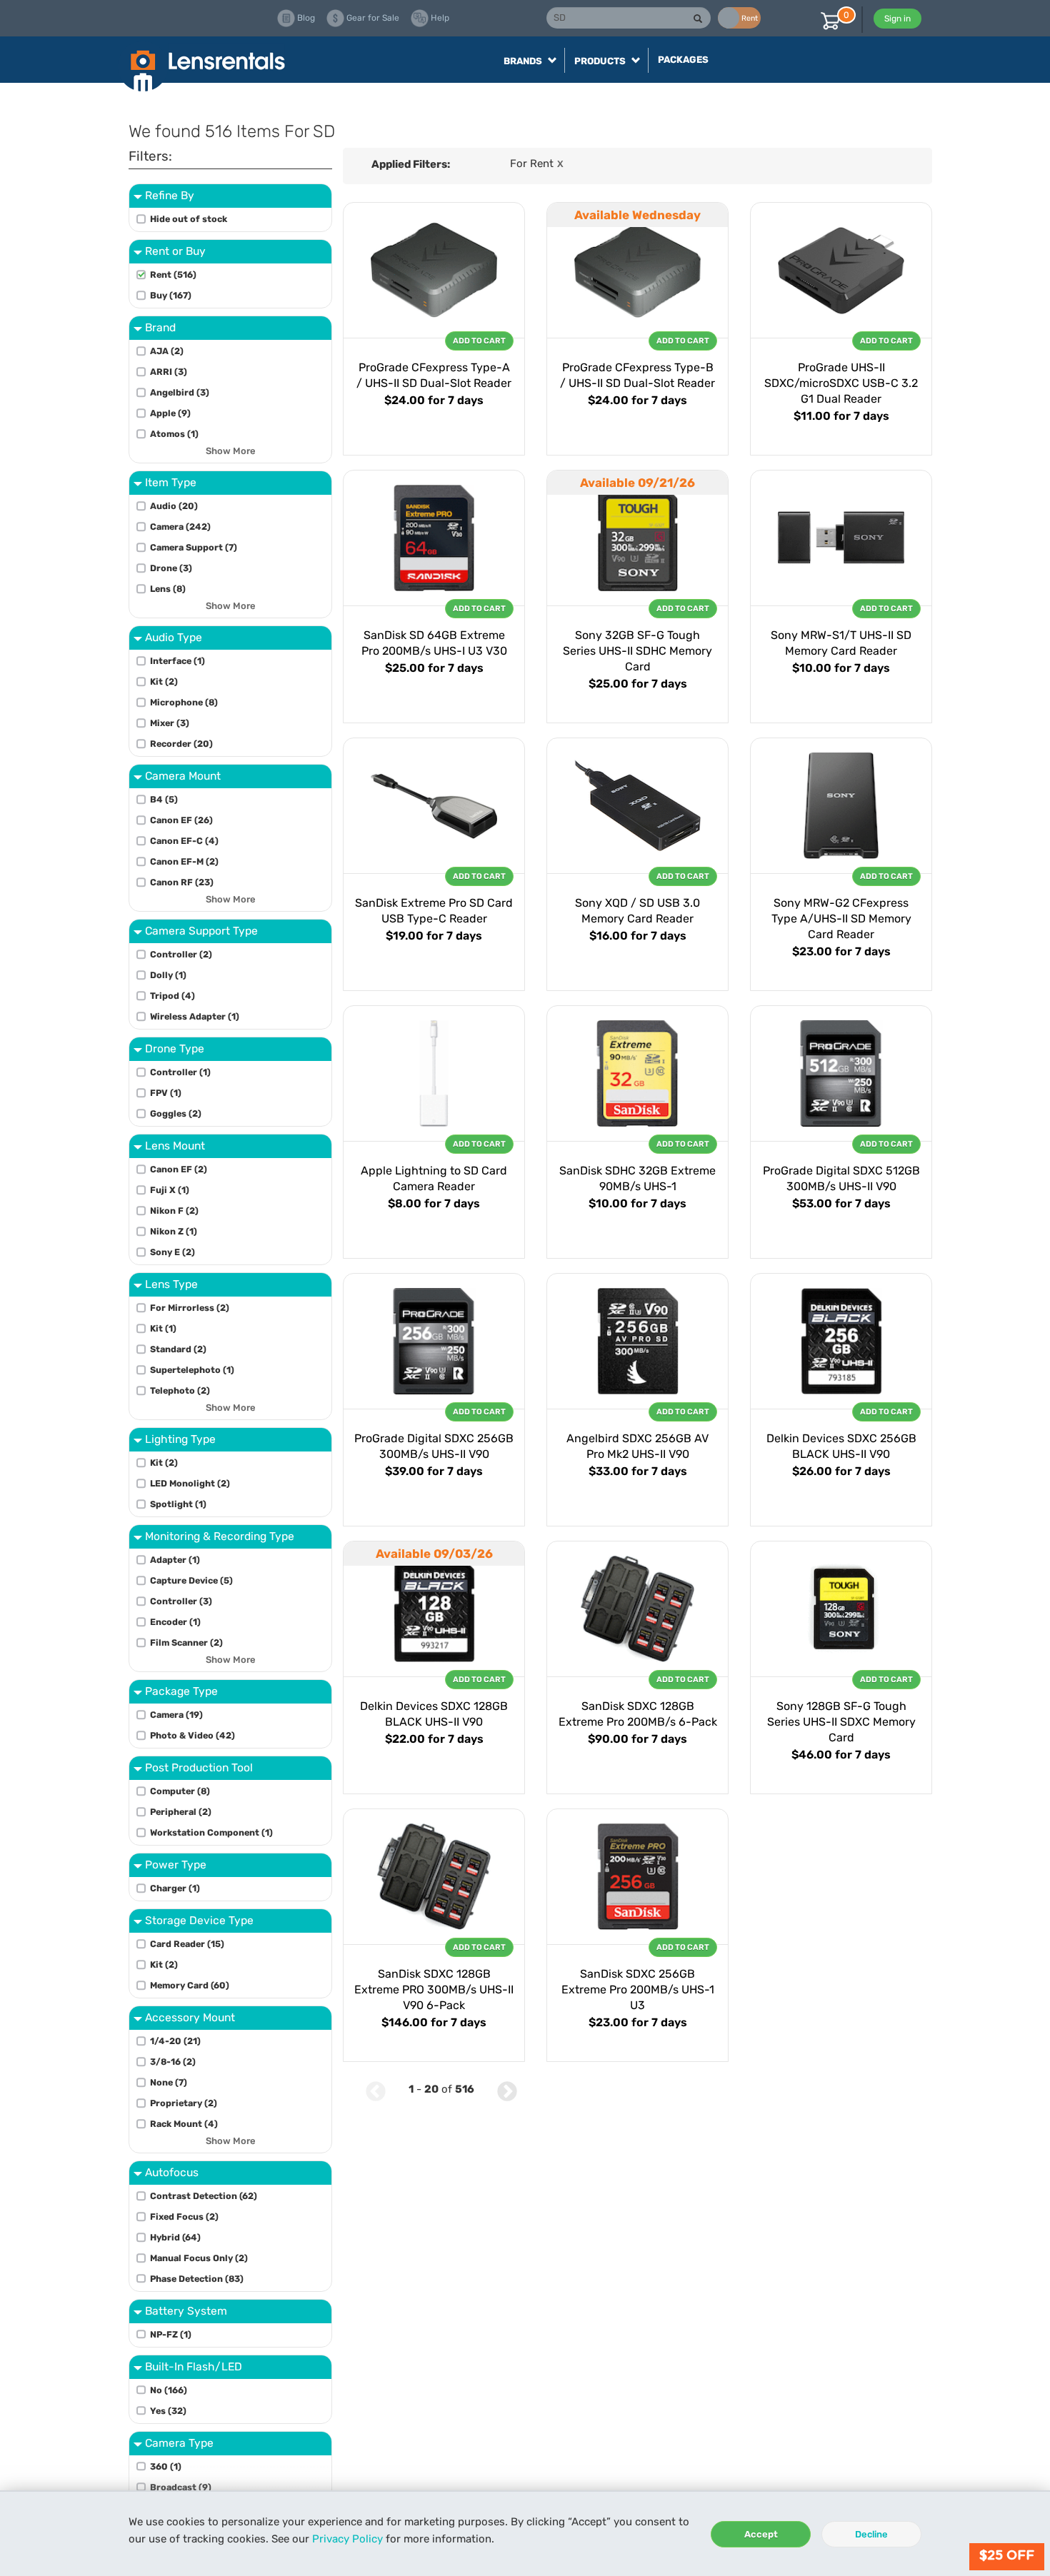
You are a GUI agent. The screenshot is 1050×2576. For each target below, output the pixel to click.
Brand (160, 327)
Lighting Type (180, 1439)
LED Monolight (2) (190, 1483)
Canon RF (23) (182, 882)
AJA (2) (167, 351)
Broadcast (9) (181, 2487)
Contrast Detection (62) (204, 2196)
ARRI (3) (169, 372)
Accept (761, 2534)
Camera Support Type (201, 931)
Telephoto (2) (180, 1390)
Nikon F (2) (174, 1211)
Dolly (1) (168, 975)
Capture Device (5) (191, 1580)
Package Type (181, 1691)
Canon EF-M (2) (184, 861)
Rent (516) (173, 275)
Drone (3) (171, 568)
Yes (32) (168, 2411)
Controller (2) (181, 954)
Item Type (171, 482)
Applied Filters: (411, 164)
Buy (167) (171, 295)
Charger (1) (175, 1888)
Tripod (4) (172, 996)
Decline (871, 2534)
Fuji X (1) (170, 1190)
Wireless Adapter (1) (195, 1016)
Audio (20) (174, 506)
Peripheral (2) (181, 1812)
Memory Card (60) (190, 1985)
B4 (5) (164, 799)
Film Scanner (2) (186, 1642)
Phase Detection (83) (197, 2279)
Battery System (186, 2311)
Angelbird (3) (180, 392)
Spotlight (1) (178, 1504)
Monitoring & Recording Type (220, 1536)
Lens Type (171, 1284)
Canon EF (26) (181, 820)
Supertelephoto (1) (192, 1370)
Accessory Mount (190, 2017)
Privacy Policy (347, 2539)
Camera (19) (176, 1715)
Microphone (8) (184, 702)
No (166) (169, 2390)
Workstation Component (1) (211, 1832)
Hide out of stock (189, 219)
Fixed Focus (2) (184, 2217)
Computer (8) (180, 1791)
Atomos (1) (174, 434)
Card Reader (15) (187, 1944)
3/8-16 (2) (173, 2062)
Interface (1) (177, 661)
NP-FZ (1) (171, 2334)
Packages (683, 60)
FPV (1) (166, 1093)
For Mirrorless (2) (190, 1308)
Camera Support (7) (194, 547)
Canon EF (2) (179, 1169)
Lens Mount (175, 1146)
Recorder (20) (181, 744)
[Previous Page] (376, 2089)
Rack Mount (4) (184, 2124)
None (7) (169, 2082)
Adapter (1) (175, 1560)
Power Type (176, 1865)
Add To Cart (479, 341)
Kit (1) (163, 1328)
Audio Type (174, 637)
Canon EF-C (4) (184, 841)
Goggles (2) (176, 1113)
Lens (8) (168, 589)
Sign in (897, 19)
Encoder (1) (175, 1622)
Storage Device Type (199, 1920)
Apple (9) (170, 413)
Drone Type (175, 1048)
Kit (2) (164, 681)
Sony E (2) (172, 1252)
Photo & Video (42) (192, 1735)
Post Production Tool (199, 1767)
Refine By (170, 195)
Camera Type (179, 2443)
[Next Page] (507, 2089)
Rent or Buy (175, 251)
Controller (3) (181, 1601)
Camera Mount (183, 776)
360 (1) (166, 2466)
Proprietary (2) (184, 2103)
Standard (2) (178, 1349)
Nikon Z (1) (174, 1231)
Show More (231, 451)
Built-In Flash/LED (194, 2366)
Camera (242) (180, 527)
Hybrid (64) (175, 2237)
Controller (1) (180, 1072)
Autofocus (172, 2172)
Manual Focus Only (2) (199, 2258)
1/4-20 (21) (175, 2041)
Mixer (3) (170, 723)
